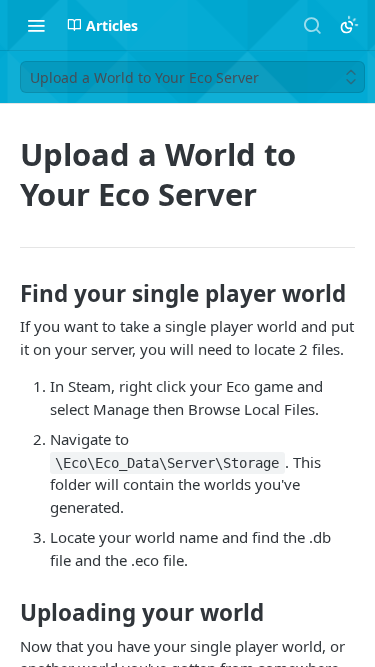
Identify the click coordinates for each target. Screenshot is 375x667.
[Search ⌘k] (312, 25)
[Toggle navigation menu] (36, 25)
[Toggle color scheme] (349, 25)
